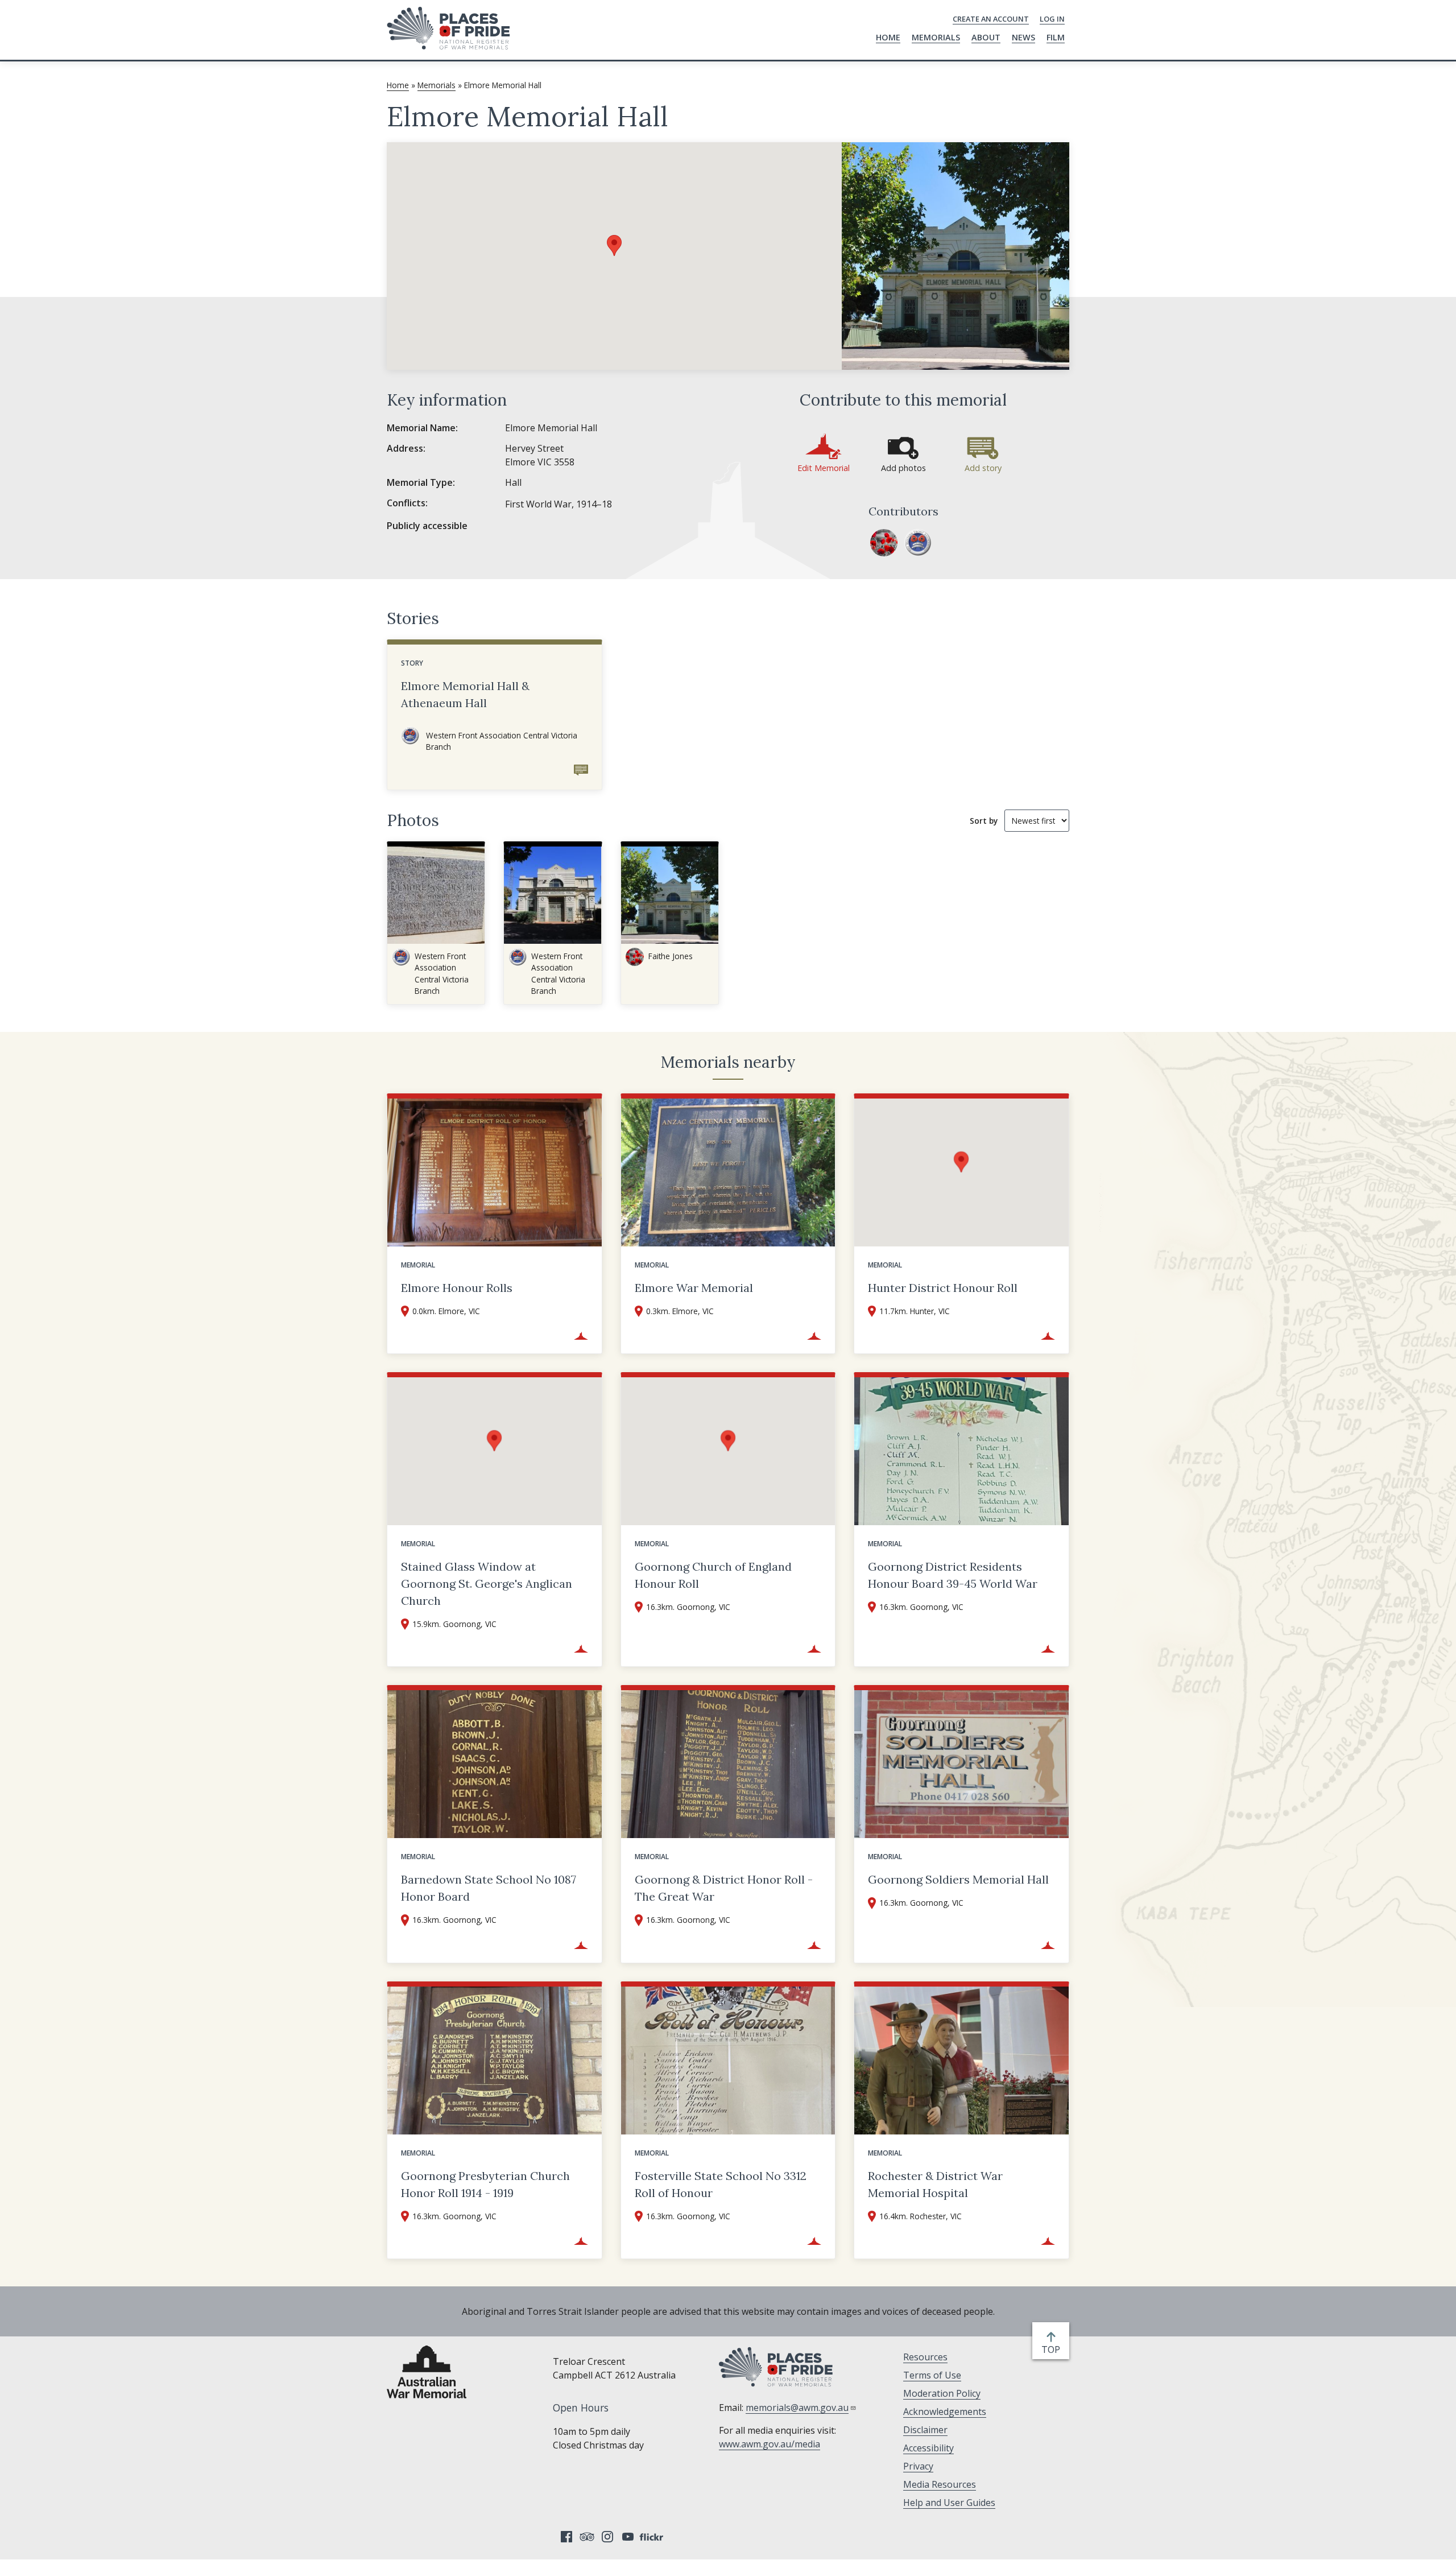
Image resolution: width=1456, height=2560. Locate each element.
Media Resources (940, 2484)
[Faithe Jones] (884, 543)
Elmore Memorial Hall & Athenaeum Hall (465, 694)
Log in (1052, 19)
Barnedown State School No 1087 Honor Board (489, 1888)
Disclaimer (925, 2430)
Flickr (653, 2537)
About (986, 37)
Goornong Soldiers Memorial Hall (958, 1879)
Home (888, 37)
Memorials (936, 37)
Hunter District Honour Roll (943, 1288)
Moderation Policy (942, 2393)
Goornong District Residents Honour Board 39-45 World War (953, 1575)
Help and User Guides (949, 2503)
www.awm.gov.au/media (770, 2444)
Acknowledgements (945, 2412)
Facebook (566, 2537)
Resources (925, 2357)
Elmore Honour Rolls (457, 1288)
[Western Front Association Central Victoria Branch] (918, 543)
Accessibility (928, 2448)
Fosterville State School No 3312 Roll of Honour (721, 2184)
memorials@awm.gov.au (797, 2408)
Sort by (984, 821)
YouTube (628, 2537)
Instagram (607, 2537)
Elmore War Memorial (694, 1288)
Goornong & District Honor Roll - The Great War (724, 1888)
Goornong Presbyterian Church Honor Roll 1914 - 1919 (485, 2184)
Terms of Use (932, 2375)
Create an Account (991, 19)
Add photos (903, 468)
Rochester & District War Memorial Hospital (935, 2184)
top (1053, 2350)
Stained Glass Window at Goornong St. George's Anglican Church (487, 1584)
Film (1056, 37)
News (1023, 37)
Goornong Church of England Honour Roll (713, 1575)
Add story (983, 468)
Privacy (918, 2466)
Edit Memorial (824, 468)
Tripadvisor (587, 2537)
